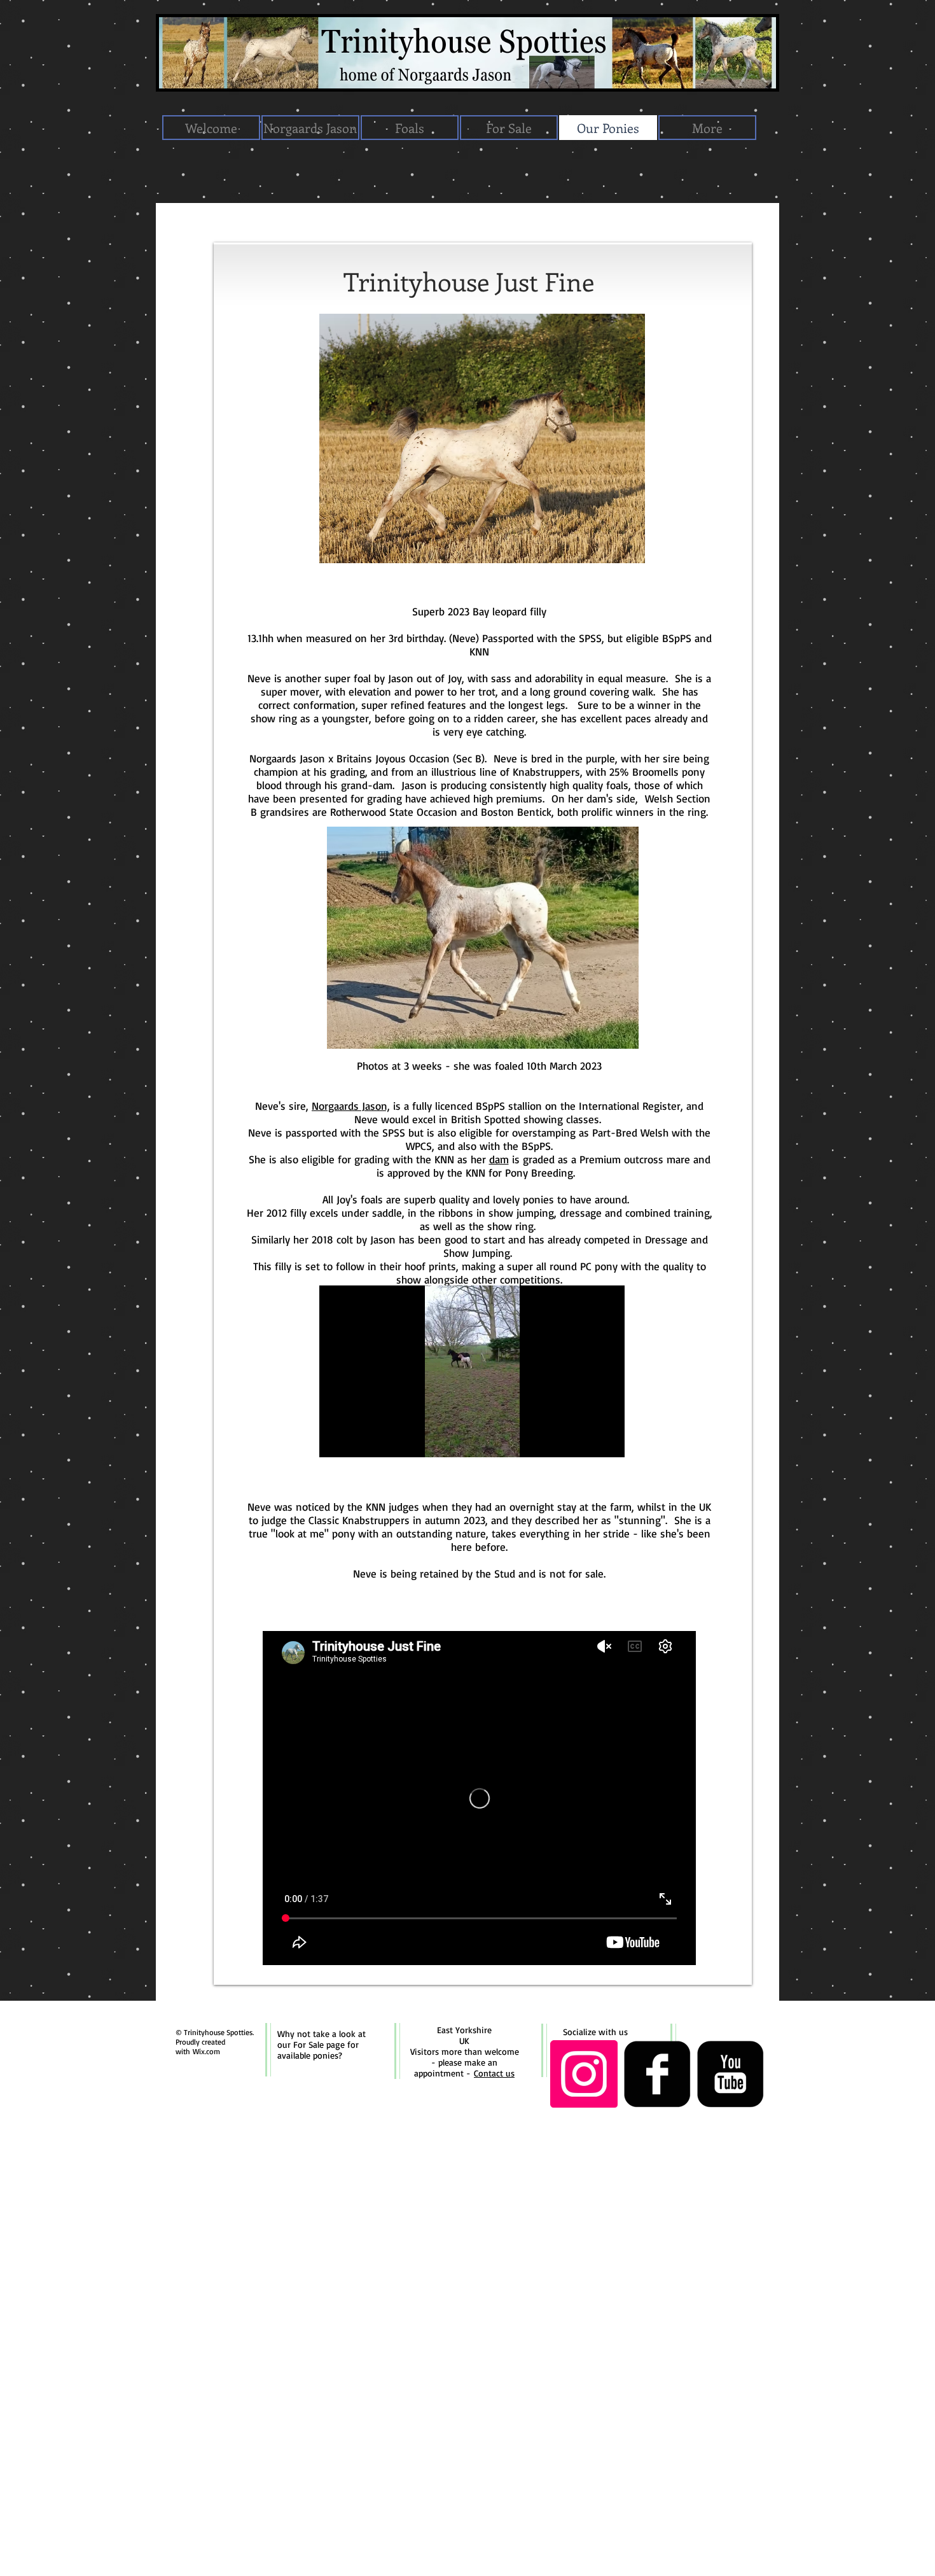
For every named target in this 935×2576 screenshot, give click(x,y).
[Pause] (336, 1440)
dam (499, 1159)
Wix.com (206, 2051)
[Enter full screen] (607, 1440)
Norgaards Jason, (351, 1106)
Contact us (494, 2073)
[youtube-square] (730, 2074)
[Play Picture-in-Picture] (586, 1440)
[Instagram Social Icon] (584, 2074)
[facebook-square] (657, 2074)
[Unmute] (357, 1440)
